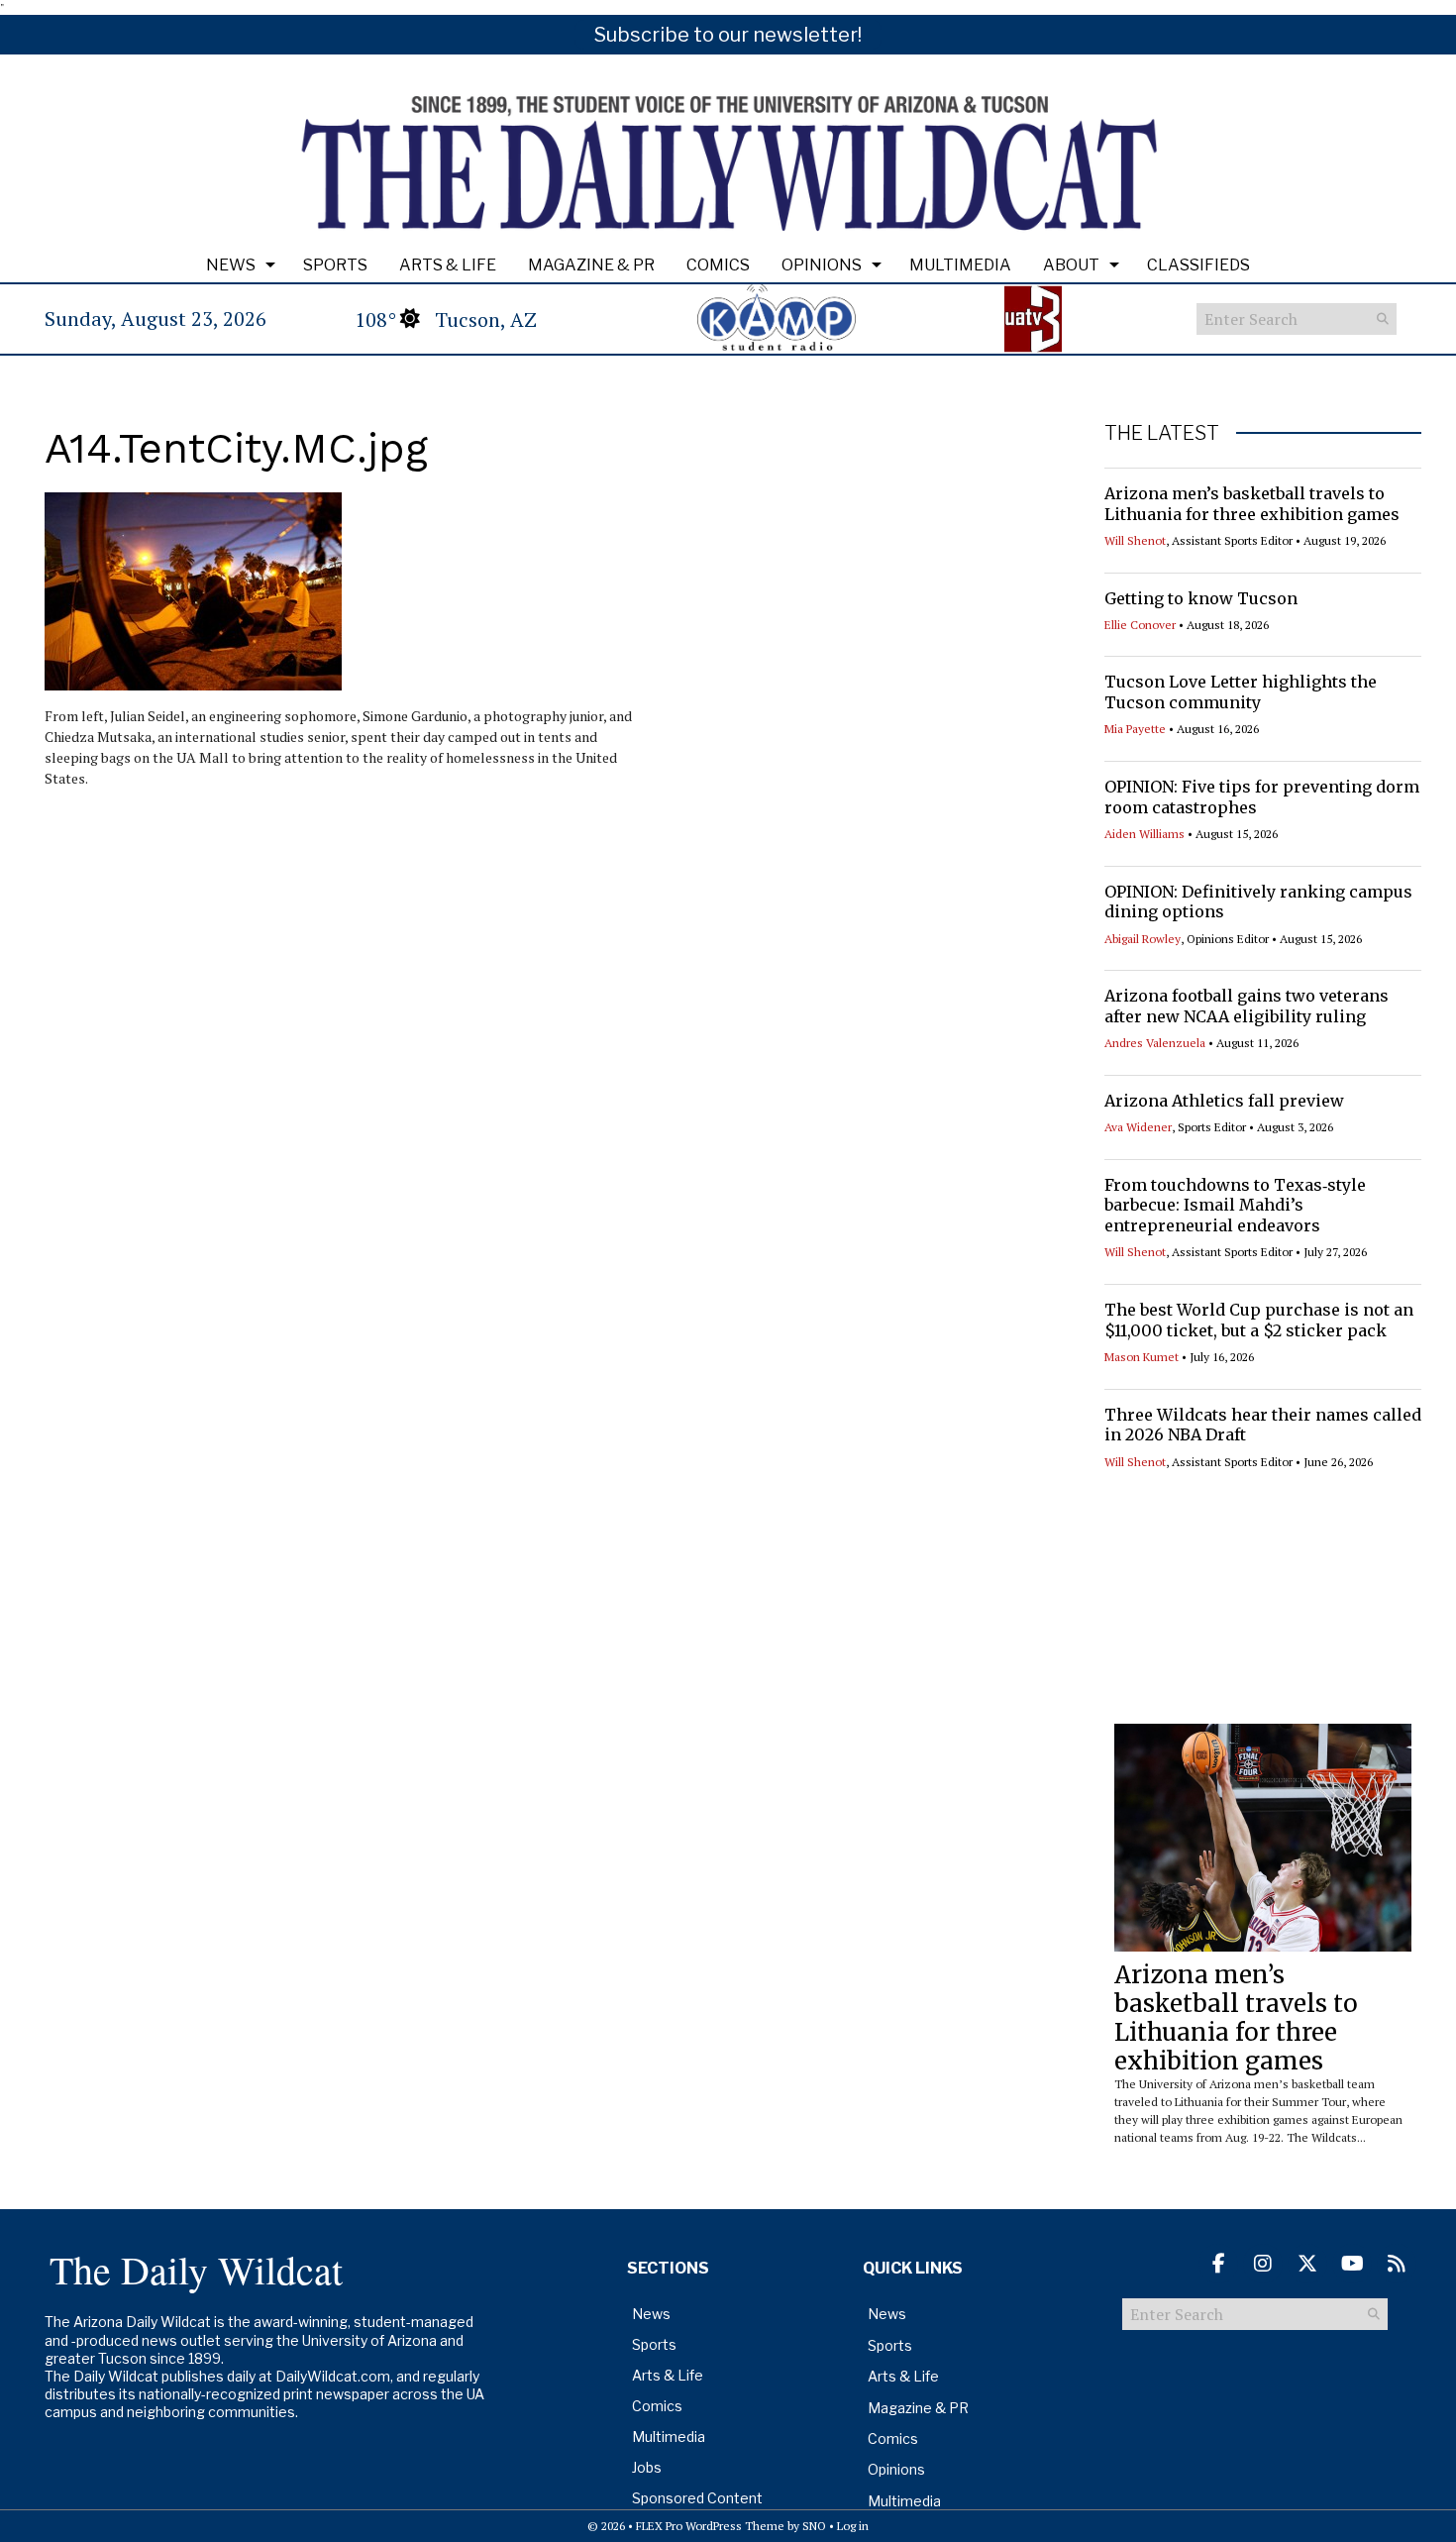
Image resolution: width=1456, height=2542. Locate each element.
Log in (853, 2526)
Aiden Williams (1144, 834)
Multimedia (960, 265)
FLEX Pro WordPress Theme (710, 2526)
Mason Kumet (1142, 1357)
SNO (814, 2526)
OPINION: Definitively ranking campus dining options (1258, 902)
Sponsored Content (697, 2498)
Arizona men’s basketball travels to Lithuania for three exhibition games (1252, 504)
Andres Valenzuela (1155, 1043)
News (231, 265)
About (1071, 265)
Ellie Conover (1140, 625)
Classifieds (1198, 265)
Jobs (647, 2467)
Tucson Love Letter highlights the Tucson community (1241, 692)
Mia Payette (1135, 729)
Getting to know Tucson (1201, 598)
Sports (335, 265)
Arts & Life (448, 265)
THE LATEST (1162, 433)
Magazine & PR (591, 265)
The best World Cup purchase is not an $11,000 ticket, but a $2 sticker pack (1259, 1320)
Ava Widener (1138, 1127)
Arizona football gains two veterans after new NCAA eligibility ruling (1247, 1006)
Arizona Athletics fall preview (1224, 1101)
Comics (718, 265)
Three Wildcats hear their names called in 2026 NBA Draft (1263, 1425)
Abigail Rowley (1143, 939)
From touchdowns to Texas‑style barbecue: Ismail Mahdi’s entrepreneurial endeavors (1235, 1206)
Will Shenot (1135, 540)
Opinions (822, 265)
